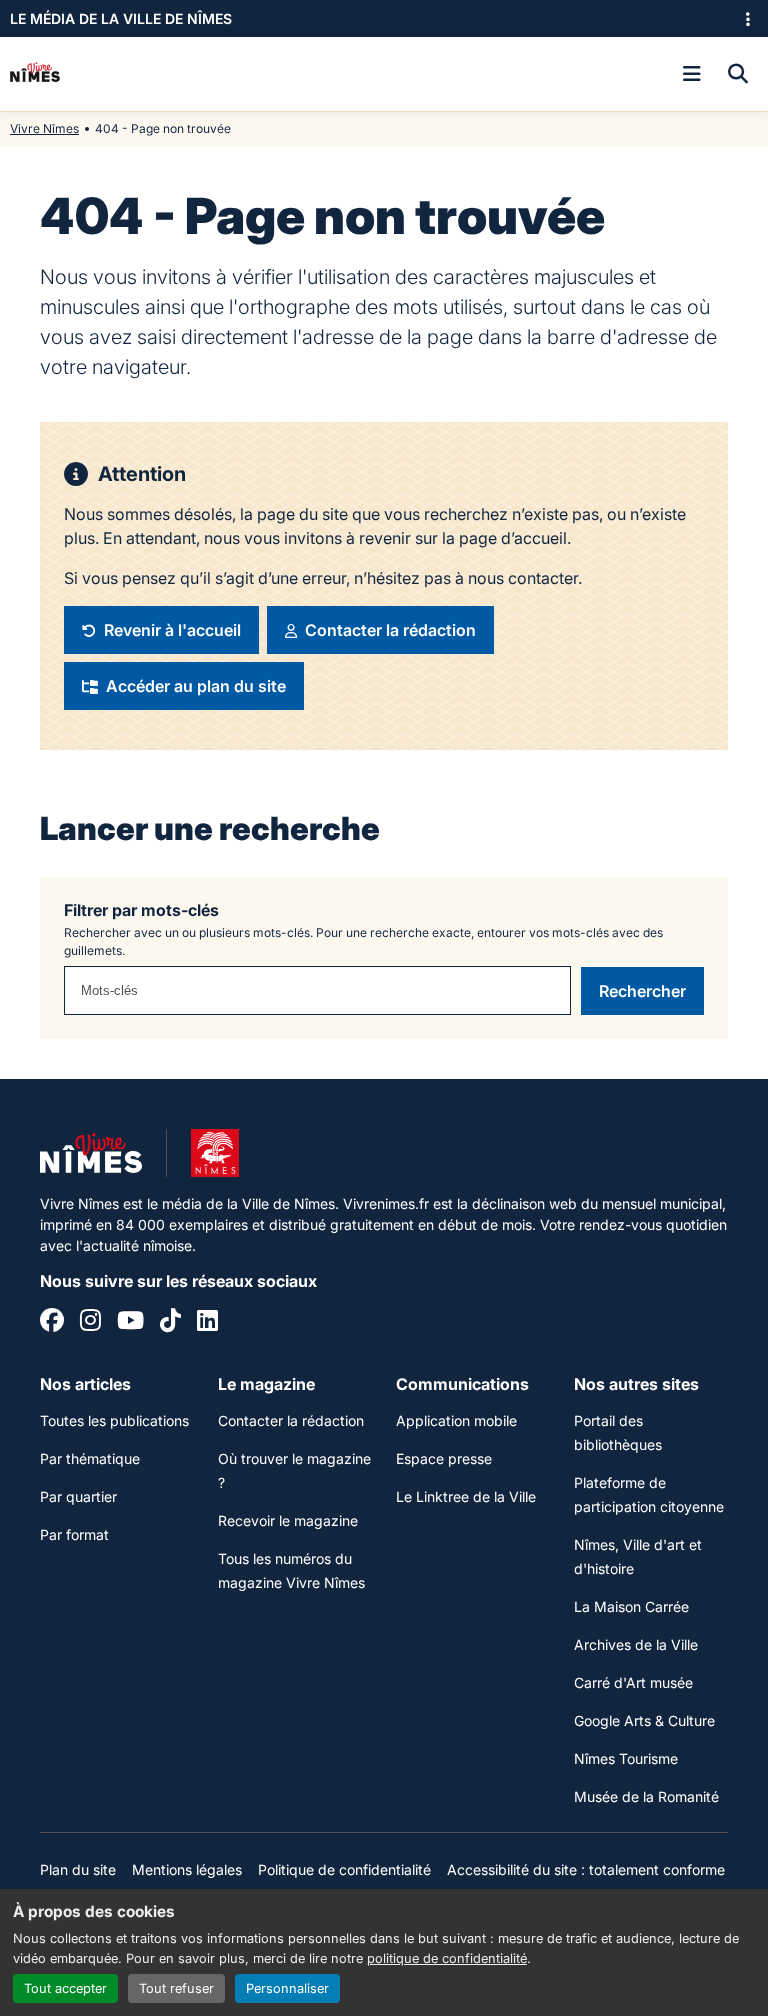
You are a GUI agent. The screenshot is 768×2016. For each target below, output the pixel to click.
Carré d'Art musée (633, 1682)
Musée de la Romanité (646, 1796)
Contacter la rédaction (291, 1420)
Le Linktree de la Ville (466, 1496)
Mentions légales (187, 1869)
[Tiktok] (170, 1323)
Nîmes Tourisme (626, 1758)
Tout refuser (176, 1988)
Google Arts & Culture (644, 1720)
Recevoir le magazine (288, 1520)
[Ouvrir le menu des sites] (748, 19)
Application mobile (456, 1420)
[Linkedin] (207, 1323)
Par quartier (78, 1496)
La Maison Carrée (631, 1606)
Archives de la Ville (636, 1644)
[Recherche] (738, 74)
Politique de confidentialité (344, 1869)
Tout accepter (65, 1988)
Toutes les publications (114, 1420)
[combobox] (317, 990)
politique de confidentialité (447, 1958)
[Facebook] (52, 1323)
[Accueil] (35, 74)
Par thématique (90, 1458)
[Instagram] (90, 1323)
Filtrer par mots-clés (141, 910)
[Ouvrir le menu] (692, 74)
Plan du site (78, 1869)
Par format (74, 1534)
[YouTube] (130, 1323)
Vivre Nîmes (44, 128)
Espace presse (444, 1458)
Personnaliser (287, 1988)
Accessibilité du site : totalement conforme (586, 1869)
